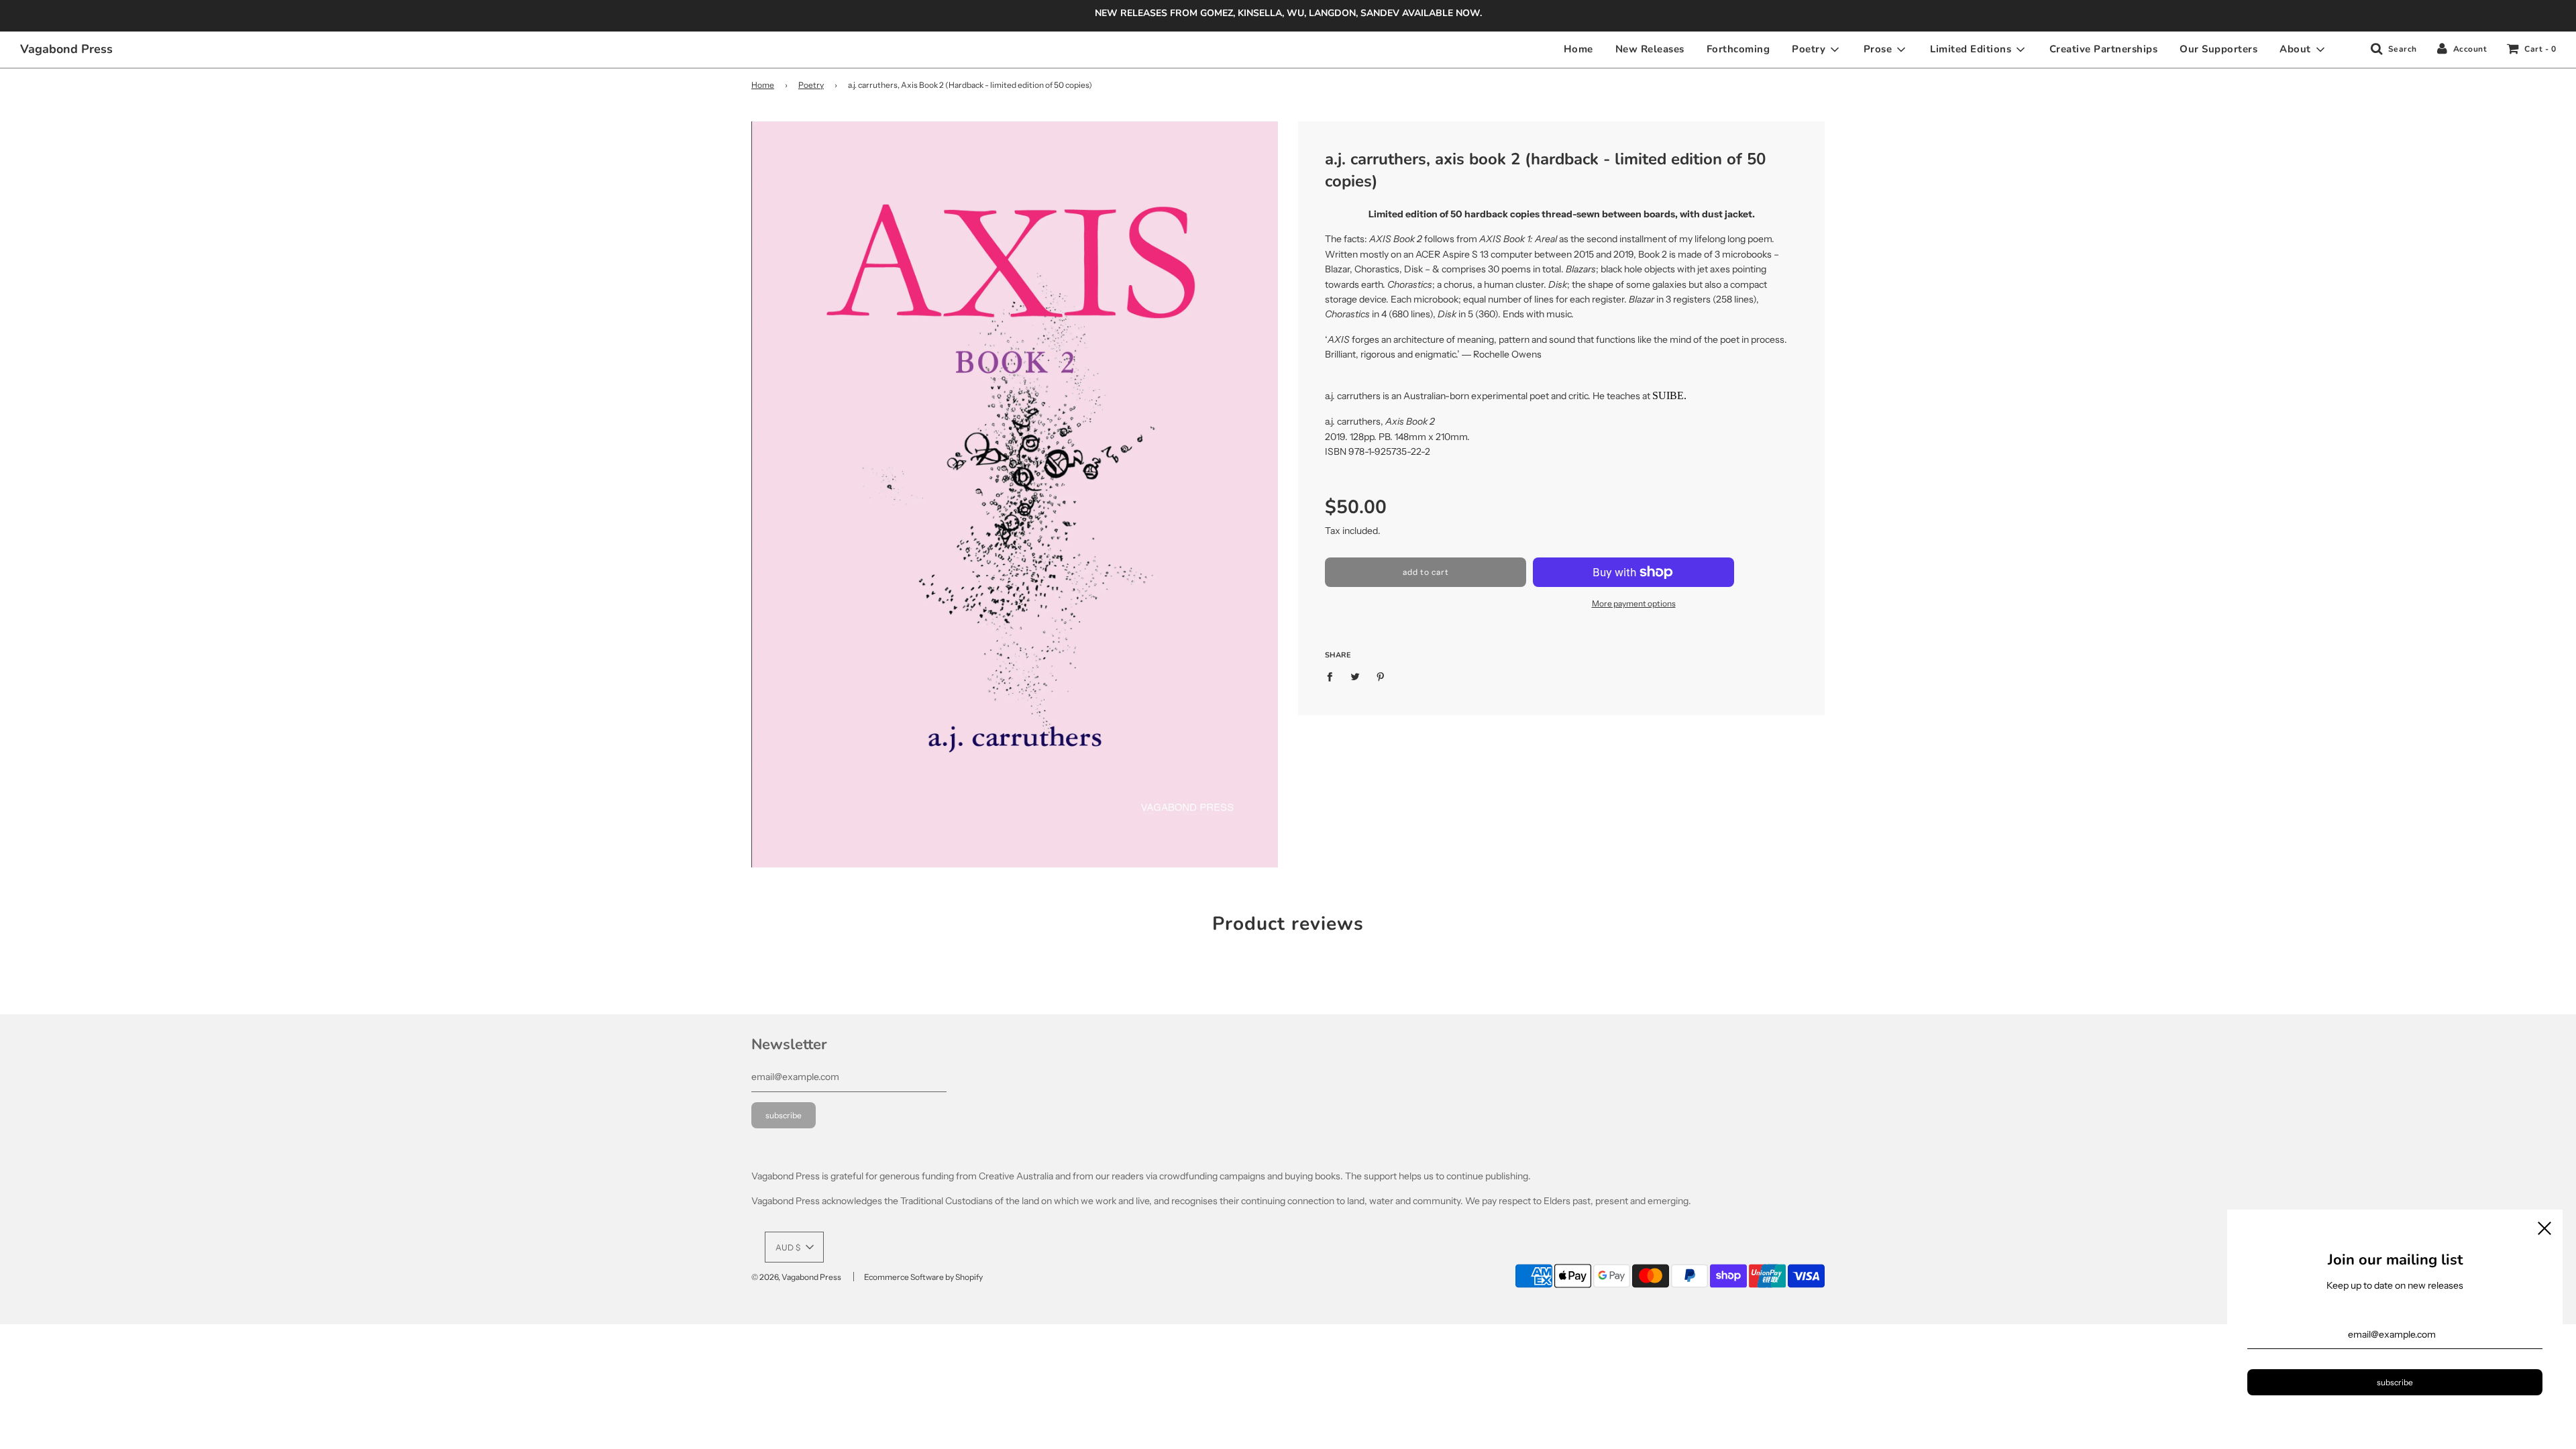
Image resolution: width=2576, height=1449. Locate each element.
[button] (794, 1247)
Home (1578, 49)
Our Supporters (2218, 49)
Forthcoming (1738, 49)
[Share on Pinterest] (1381, 676)
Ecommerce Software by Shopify (923, 1277)
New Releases (1650, 49)
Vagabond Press (66, 49)
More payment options (1634, 603)
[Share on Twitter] (1355, 676)
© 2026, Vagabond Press (796, 1277)
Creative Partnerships (2104, 49)
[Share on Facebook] (1333, 676)
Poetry (811, 85)
